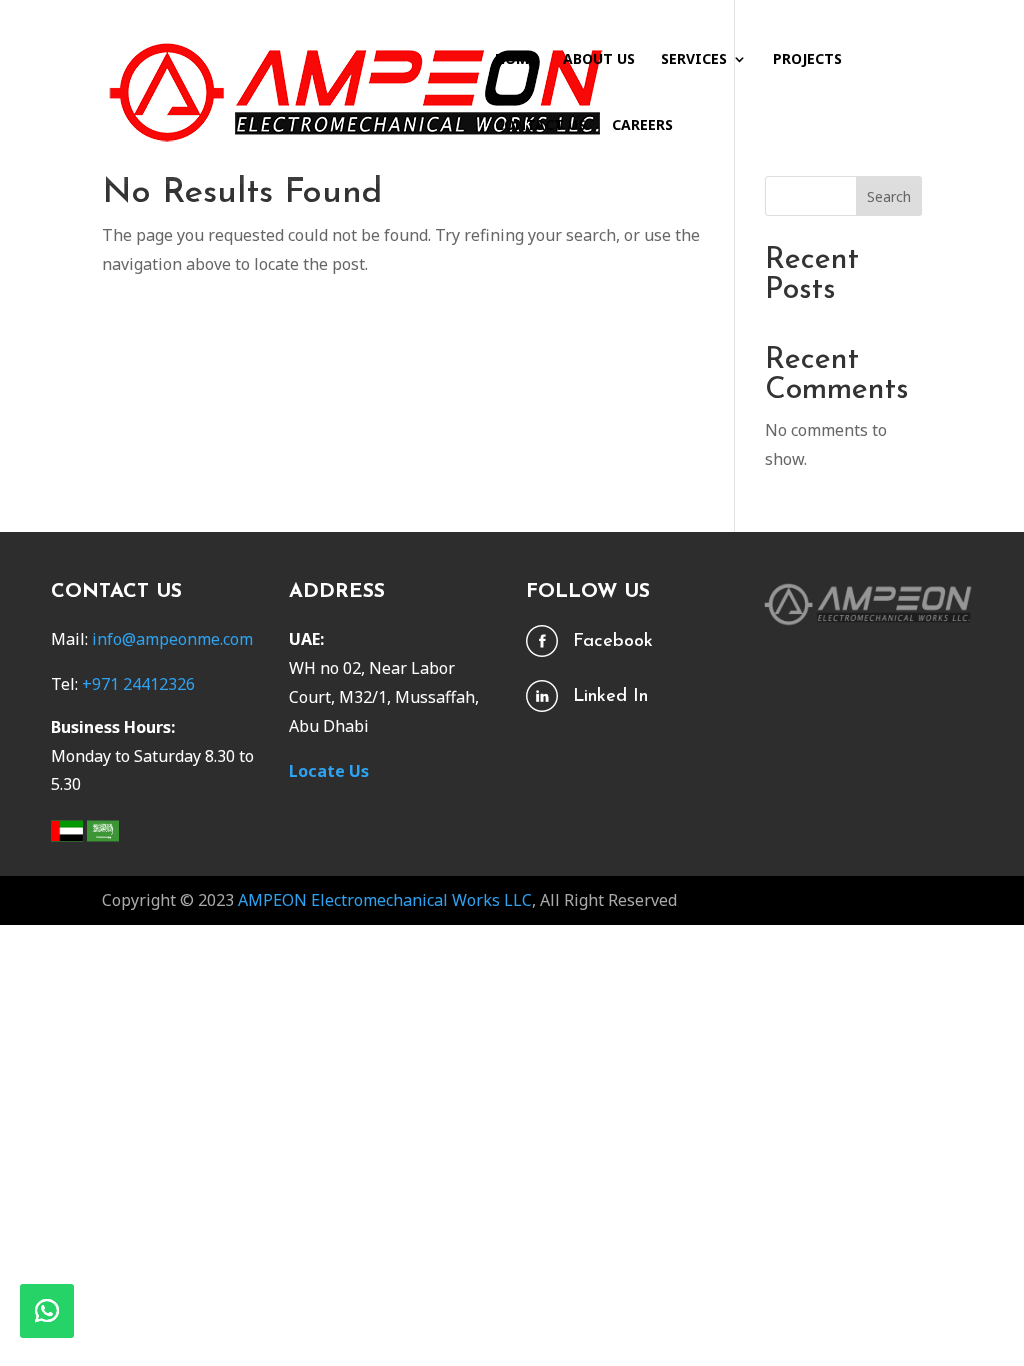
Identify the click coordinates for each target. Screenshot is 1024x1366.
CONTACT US (540, 126)
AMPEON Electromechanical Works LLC (385, 900)
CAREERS (642, 126)
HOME (516, 60)
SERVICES (694, 60)
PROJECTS (807, 60)
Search (889, 196)
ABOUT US (599, 60)
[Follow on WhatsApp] (47, 1311)
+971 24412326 (138, 684)
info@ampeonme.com (172, 639)
